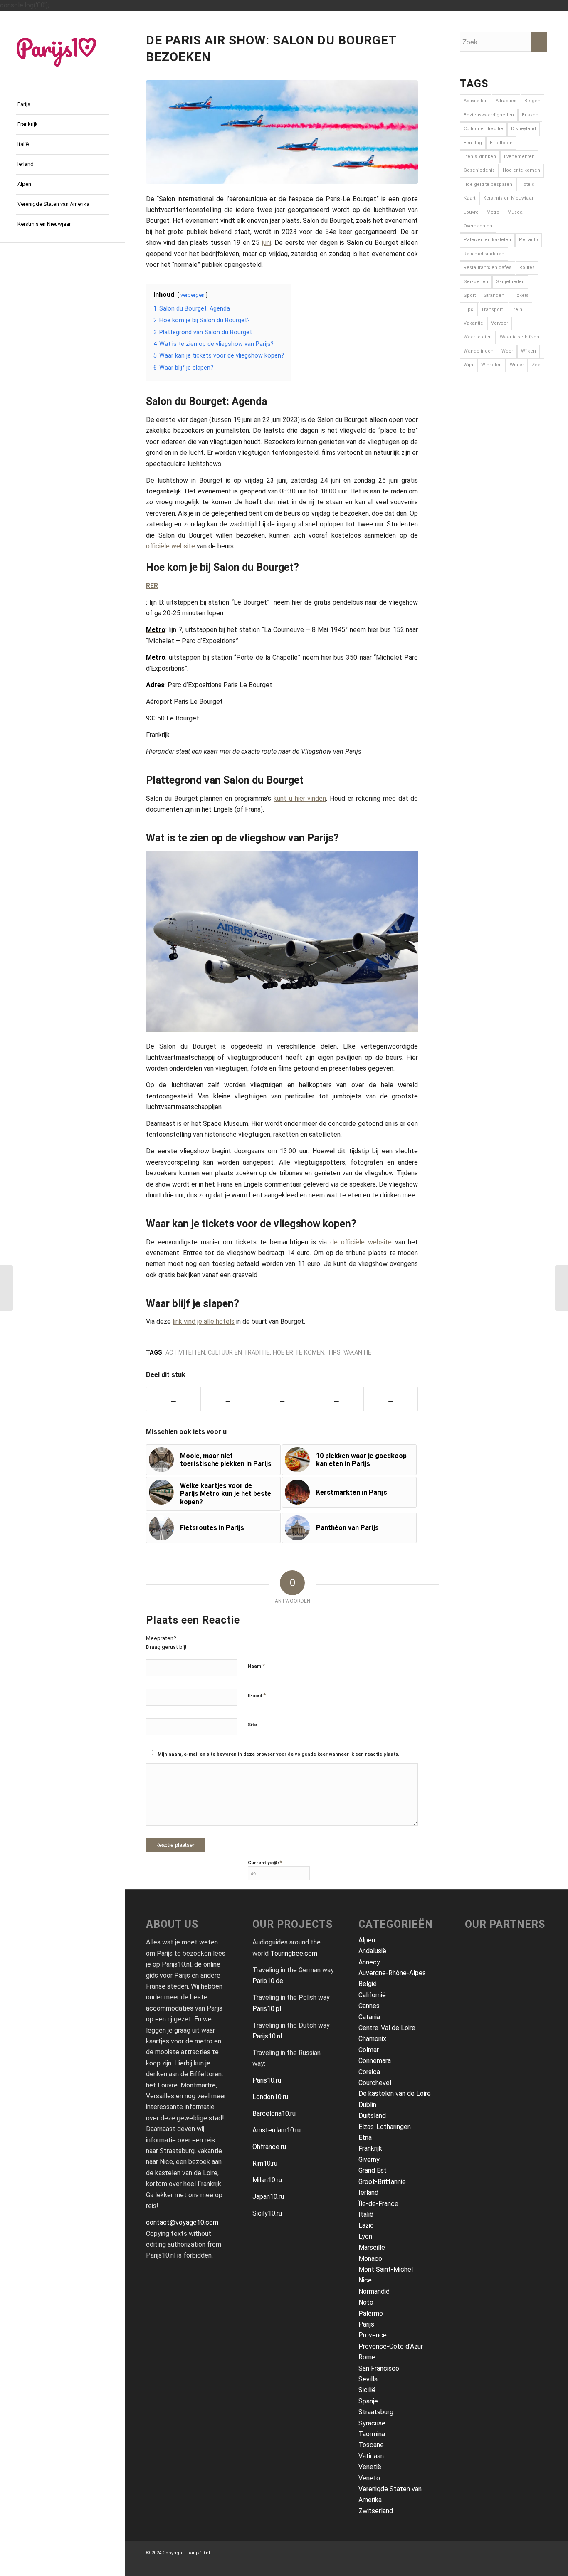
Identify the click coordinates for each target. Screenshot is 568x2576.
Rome (367, 2357)
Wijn (468, 365)
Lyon (365, 2237)
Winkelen (491, 365)
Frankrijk (370, 2148)
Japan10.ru (268, 2197)
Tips (334, 1353)
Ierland (368, 2192)
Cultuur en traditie (239, 1353)
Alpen (367, 1940)
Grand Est (373, 2170)
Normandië (374, 2291)
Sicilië (367, 2390)
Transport (492, 310)
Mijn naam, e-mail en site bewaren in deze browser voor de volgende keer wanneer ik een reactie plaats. (278, 1754)
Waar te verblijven (520, 337)
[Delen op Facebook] (173, 1399)
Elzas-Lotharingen (385, 2127)
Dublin (367, 2105)
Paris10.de (268, 1981)
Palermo (371, 2313)
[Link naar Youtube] (62, 253)
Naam (256, 1666)
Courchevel (375, 2083)
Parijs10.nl (267, 2036)
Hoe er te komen (299, 1353)
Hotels (527, 184)
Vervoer (500, 323)
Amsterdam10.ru (277, 2130)
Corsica (369, 2072)
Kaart (469, 198)
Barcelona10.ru (274, 2113)
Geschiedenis (479, 170)
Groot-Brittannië (382, 2182)
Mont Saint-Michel (386, 2269)
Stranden (494, 295)
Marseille (372, 2247)
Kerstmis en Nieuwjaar (508, 198)
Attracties (506, 101)
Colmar (369, 2050)
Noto (366, 2302)
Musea (515, 212)
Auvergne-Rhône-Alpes (392, 1973)
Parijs (366, 2324)
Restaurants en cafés (488, 268)
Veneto (369, 2478)
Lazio (366, 2225)
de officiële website (361, 1242)
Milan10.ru (267, 2180)
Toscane (371, 2445)
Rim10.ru (265, 2163)
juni (267, 243)
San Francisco (379, 2368)
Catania (369, 2017)
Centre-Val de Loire (387, 2028)
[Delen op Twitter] (228, 1399)
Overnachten (478, 226)
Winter (517, 365)
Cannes (369, 2006)
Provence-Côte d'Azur (391, 2346)
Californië (372, 1995)
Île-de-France (378, 2204)
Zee (536, 365)
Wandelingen (479, 351)
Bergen (532, 101)
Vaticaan (371, 2456)
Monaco (370, 2259)
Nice (365, 2280)
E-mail (257, 1695)
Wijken (528, 351)
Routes (527, 268)
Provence (373, 2335)
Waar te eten (478, 337)
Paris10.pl (267, 2009)
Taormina (372, 2434)
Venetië (370, 2467)
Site (252, 1725)
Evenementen (519, 157)
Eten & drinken (480, 157)
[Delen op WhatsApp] (282, 1399)
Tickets (520, 295)
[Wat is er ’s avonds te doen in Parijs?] (6, 1288)
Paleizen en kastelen (487, 240)
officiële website (170, 546)
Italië (366, 2215)
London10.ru (270, 2097)
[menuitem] (62, 105)
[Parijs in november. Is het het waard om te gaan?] (562, 1288)
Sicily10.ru (267, 2213)
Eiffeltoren (501, 143)
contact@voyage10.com (182, 2222)
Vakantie (357, 1353)
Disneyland (524, 129)
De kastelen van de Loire (395, 2094)
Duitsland (372, 2116)
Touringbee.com (294, 1953)
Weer (507, 351)
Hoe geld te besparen (488, 184)
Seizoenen (476, 282)
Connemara (375, 2061)
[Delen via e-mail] (336, 1399)
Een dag (473, 143)
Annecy (369, 1962)
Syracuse (372, 2423)
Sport (470, 295)
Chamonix (372, 2039)
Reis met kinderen (484, 254)
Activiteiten (185, 1353)
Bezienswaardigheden (489, 115)
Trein (516, 310)
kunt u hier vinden (300, 798)
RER (152, 586)
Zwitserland (376, 2511)
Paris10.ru (267, 2080)
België (368, 1984)
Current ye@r (265, 1862)
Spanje (368, 2401)
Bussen (530, 115)
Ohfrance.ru (269, 2147)
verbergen (193, 295)
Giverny (369, 2160)
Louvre (471, 212)
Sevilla (368, 2379)
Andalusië (372, 1951)
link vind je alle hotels (204, 1321)
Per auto (528, 240)
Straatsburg (376, 2412)
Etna (365, 2138)
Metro (493, 212)
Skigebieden (510, 282)
